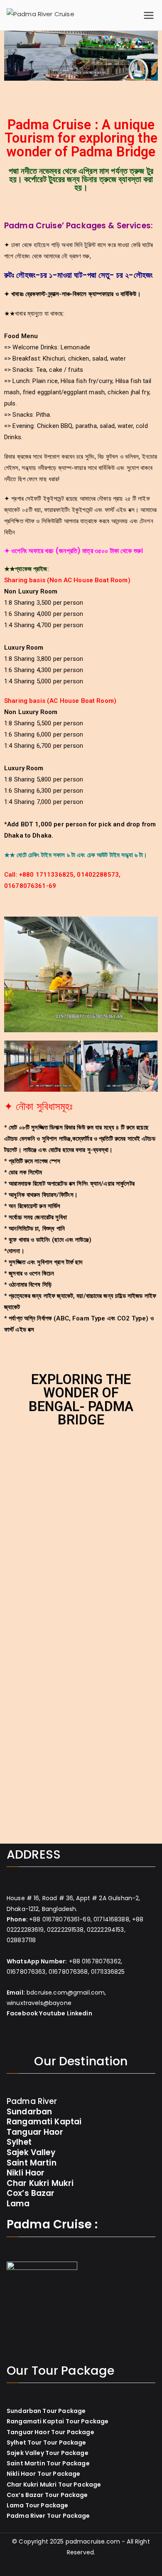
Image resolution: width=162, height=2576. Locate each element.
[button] (12, 58)
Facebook (22, 2013)
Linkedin (80, 2013)
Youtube (52, 2013)
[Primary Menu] (149, 15)
